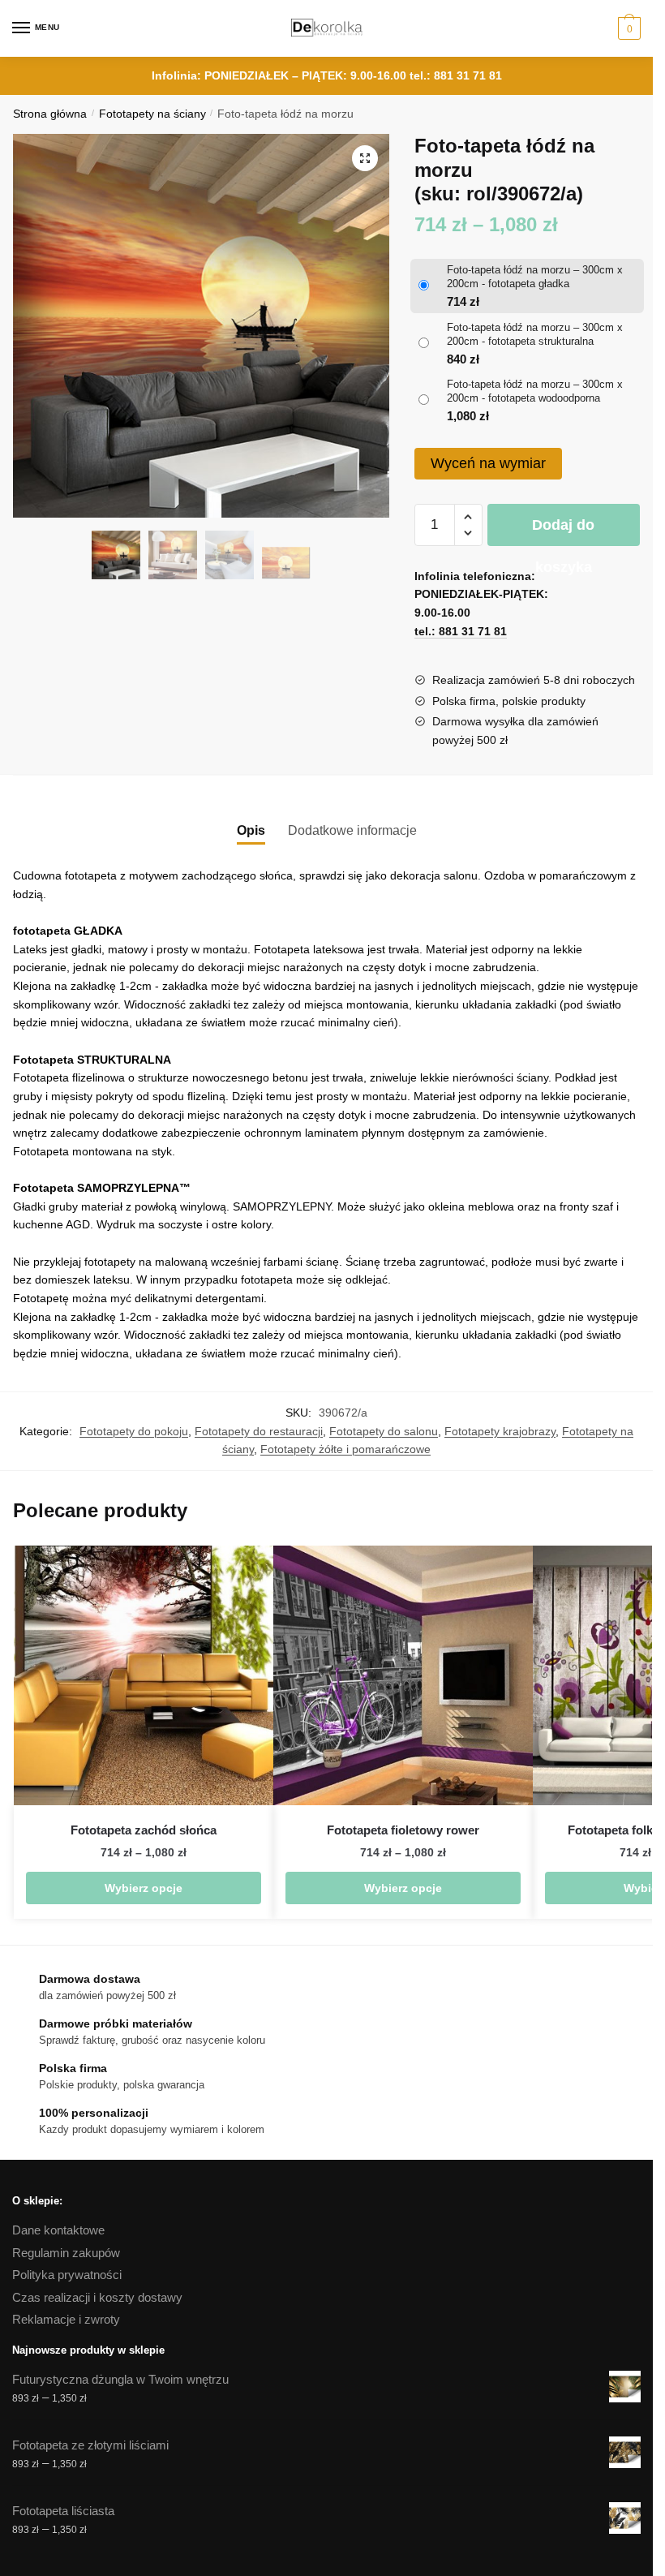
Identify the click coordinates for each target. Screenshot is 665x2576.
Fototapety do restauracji (259, 1431)
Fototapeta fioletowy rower (403, 1830)
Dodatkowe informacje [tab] (352, 830)
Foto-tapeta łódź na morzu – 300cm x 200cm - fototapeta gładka (535, 277)
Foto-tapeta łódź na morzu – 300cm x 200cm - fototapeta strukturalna (535, 334)
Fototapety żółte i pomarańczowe (345, 1449)
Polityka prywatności (67, 2275)
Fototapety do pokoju (134, 1431)
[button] (365, 158)
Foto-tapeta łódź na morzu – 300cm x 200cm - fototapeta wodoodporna (535, 391)
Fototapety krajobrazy (500, 1431)
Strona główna (50, 114)
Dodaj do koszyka (563, 531)
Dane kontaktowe (58, 2230)
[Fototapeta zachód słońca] (144, 1675)
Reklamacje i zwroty (66, 2319)
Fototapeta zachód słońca (144, 1830)
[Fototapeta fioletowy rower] (403, 1675)
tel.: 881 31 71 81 (456, 75)
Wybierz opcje (144, 1888)
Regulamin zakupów (66, 2253)
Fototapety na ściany (152, 114)
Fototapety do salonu (384, 1431)
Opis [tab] (251, 830)
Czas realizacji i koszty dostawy (97, 2297)
